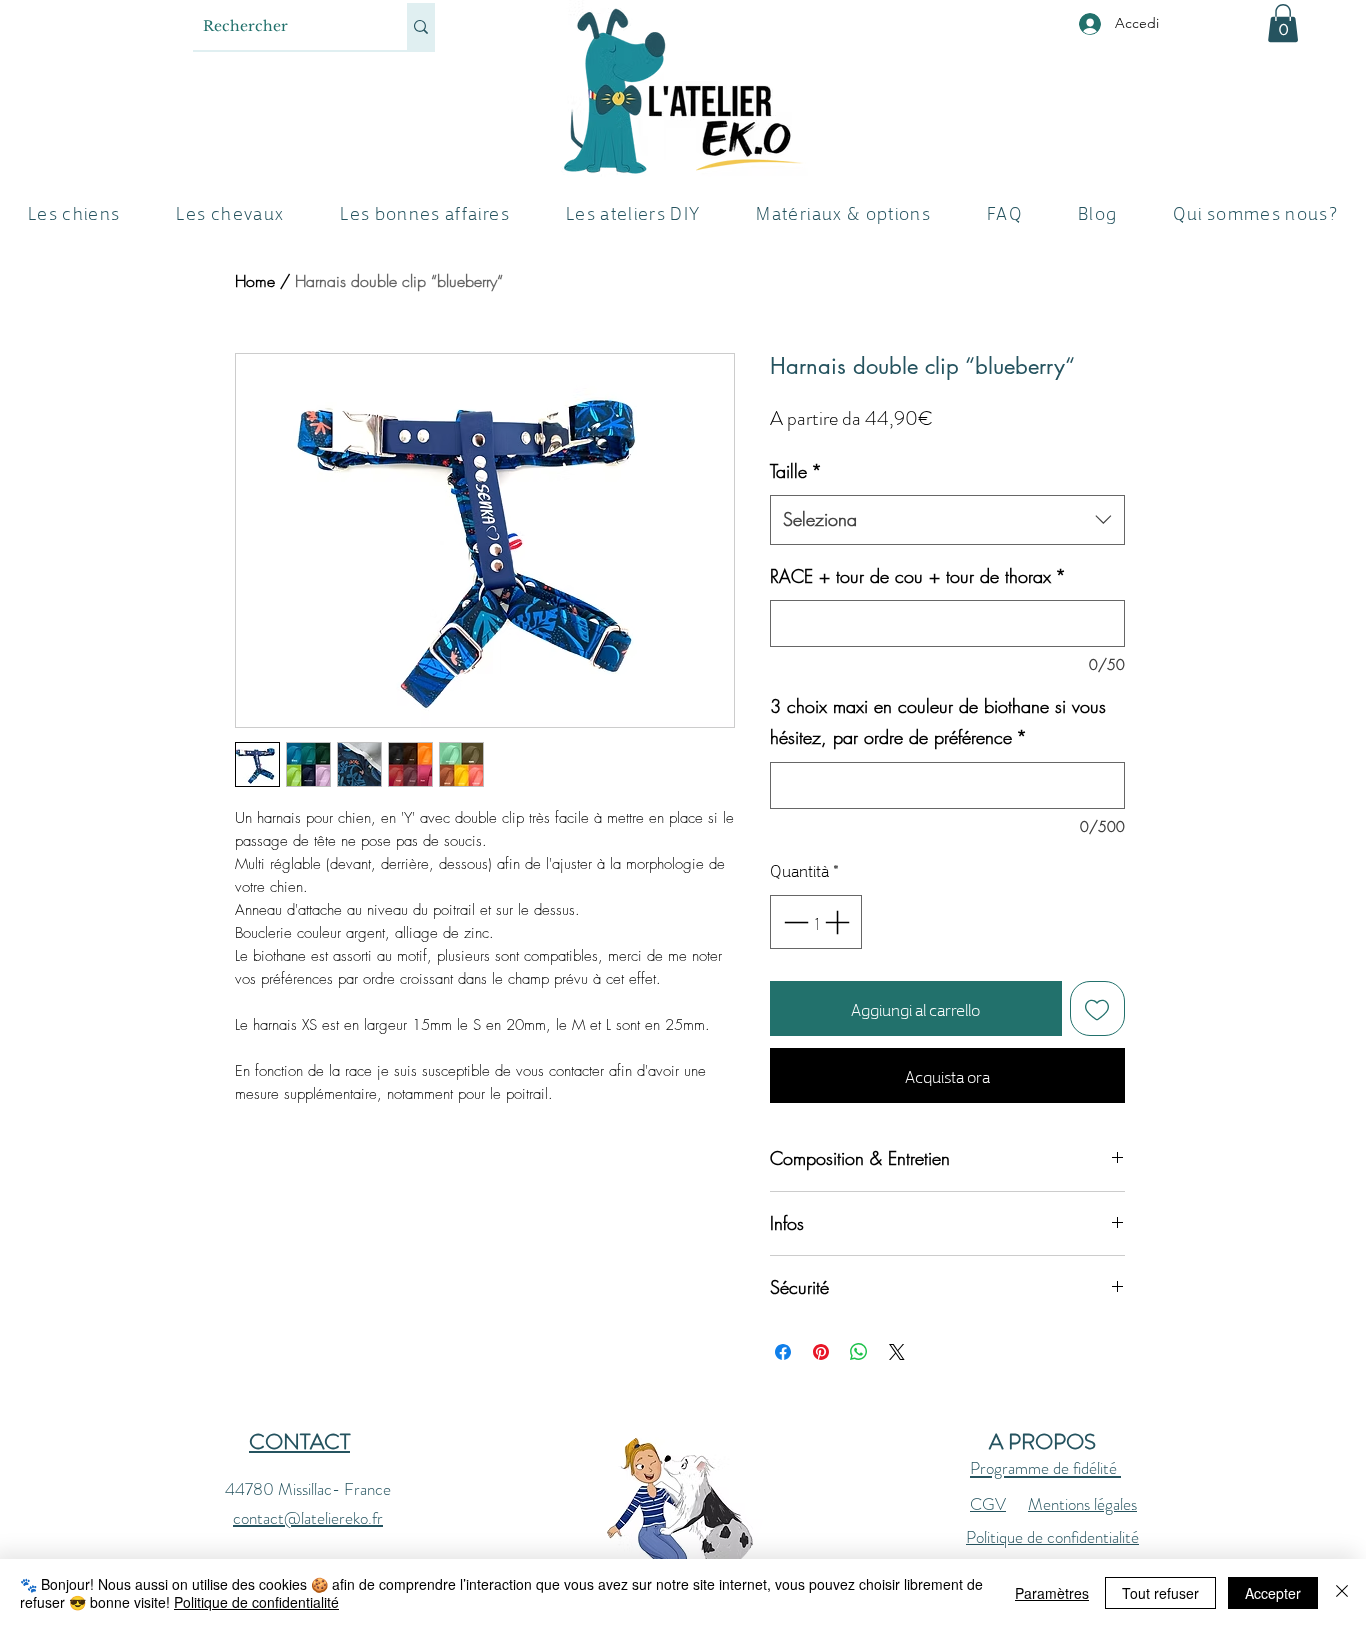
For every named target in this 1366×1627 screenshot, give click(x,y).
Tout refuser (1160, 1593)
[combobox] (947, 520)
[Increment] (839, 922)
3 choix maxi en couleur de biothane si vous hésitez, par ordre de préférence (938, 722)
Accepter (1273, 1593)
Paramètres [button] (1052, 1593)
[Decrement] (794, 922)
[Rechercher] (421, 26)
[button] (1283, 23)
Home (255, 281)
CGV (988, 1504)
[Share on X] (897, 1352)
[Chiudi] (1342, 1593)
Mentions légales (1082, 1504)
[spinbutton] (816, 922)
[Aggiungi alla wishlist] (1098, 1009)
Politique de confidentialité (1052, 1537)
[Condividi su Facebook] (783, 1352)
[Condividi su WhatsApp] (859, 1352)
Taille (796, 471)
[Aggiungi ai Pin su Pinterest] (821, 1352)
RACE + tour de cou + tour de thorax (918, 576)
